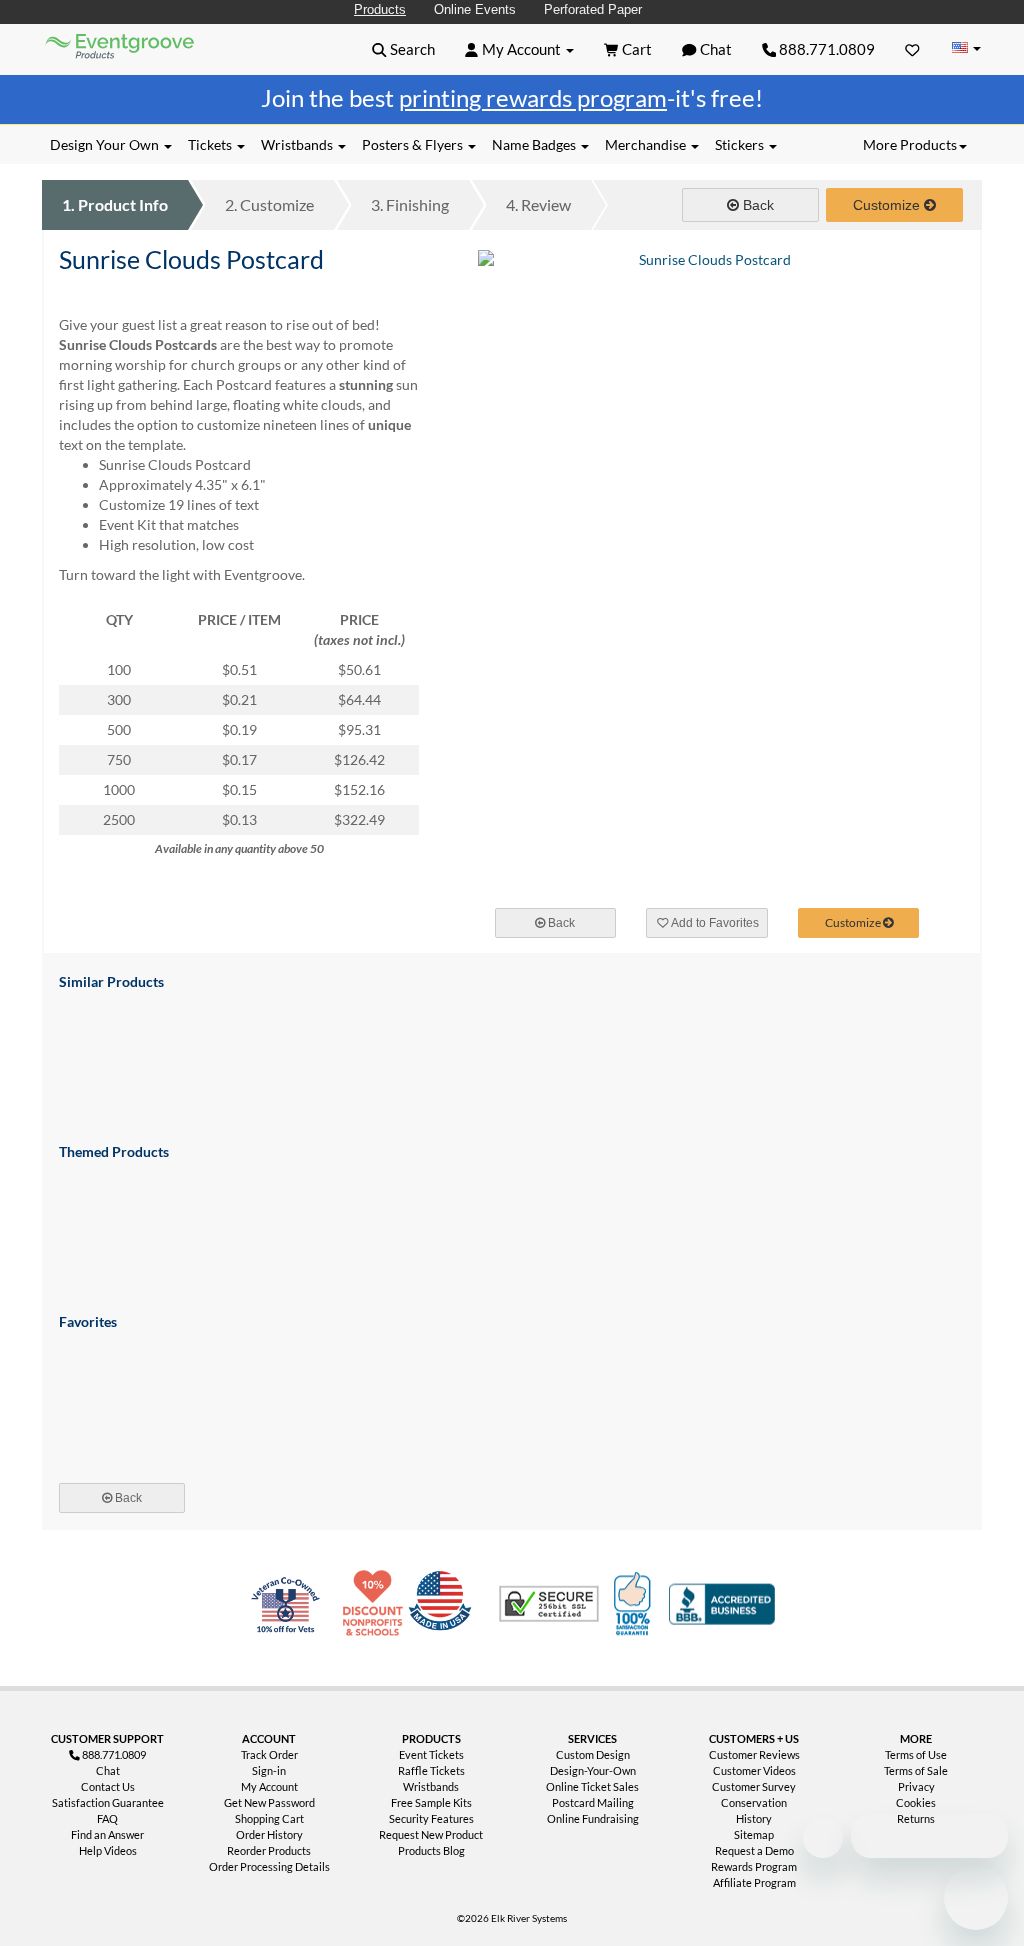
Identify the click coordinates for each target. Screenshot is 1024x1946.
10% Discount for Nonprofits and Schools (377, 1604)
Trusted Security (549, 1604)
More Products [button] (910, 144)
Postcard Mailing (593, 1802)
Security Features (431, 1818)
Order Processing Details (269, 1866)
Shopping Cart (269, 1818)
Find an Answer (107, 1834)
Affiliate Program (754, 1882)
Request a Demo (754, 1850)
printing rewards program (533, 97)
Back (756, 205)
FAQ (107, 1818)
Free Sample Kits (431, 1802)
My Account (269, 1786)
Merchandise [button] (647, 144)
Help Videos (108, 1850)
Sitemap (754, 1834)
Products (380, 9)
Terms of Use (916, 1754)
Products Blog (431, 1850)
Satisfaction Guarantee (108, 1802)
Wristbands (431, 1786)
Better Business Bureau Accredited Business (722, 1604)
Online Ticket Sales (592, 1786)
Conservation (754, 1802)
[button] (403, 49)
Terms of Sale (916, 1770)
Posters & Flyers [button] (414, 144)
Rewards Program (754, 1866)
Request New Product (431, 1834)
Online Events (475, 9)
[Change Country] (966, 48)
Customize (269, 204)
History (754, 1818)
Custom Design (593, 1754)
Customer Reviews (754, 1754)
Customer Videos (754, 1770)
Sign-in (269, 1770)
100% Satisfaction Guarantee (635, 1604)
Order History (269, 1834)
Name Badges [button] (535, 144)
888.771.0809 (825, 49)
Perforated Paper (593, 9)
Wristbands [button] (298, 144)
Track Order (269, 1754)
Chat (108, 1770)
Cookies (916, 1802)
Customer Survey (754, 1786)
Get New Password (269, 1802)
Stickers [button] (741, 144)
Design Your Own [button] (106, 144)
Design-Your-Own (593, 1770)
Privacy (916, 1786)
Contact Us (108, 1786)
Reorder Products (269, 1850)
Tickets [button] (211, 144)
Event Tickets (431, 1754)
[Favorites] (912, 49)
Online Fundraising (593, 1818)
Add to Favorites (714, 923)
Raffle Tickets (431, 1770)
